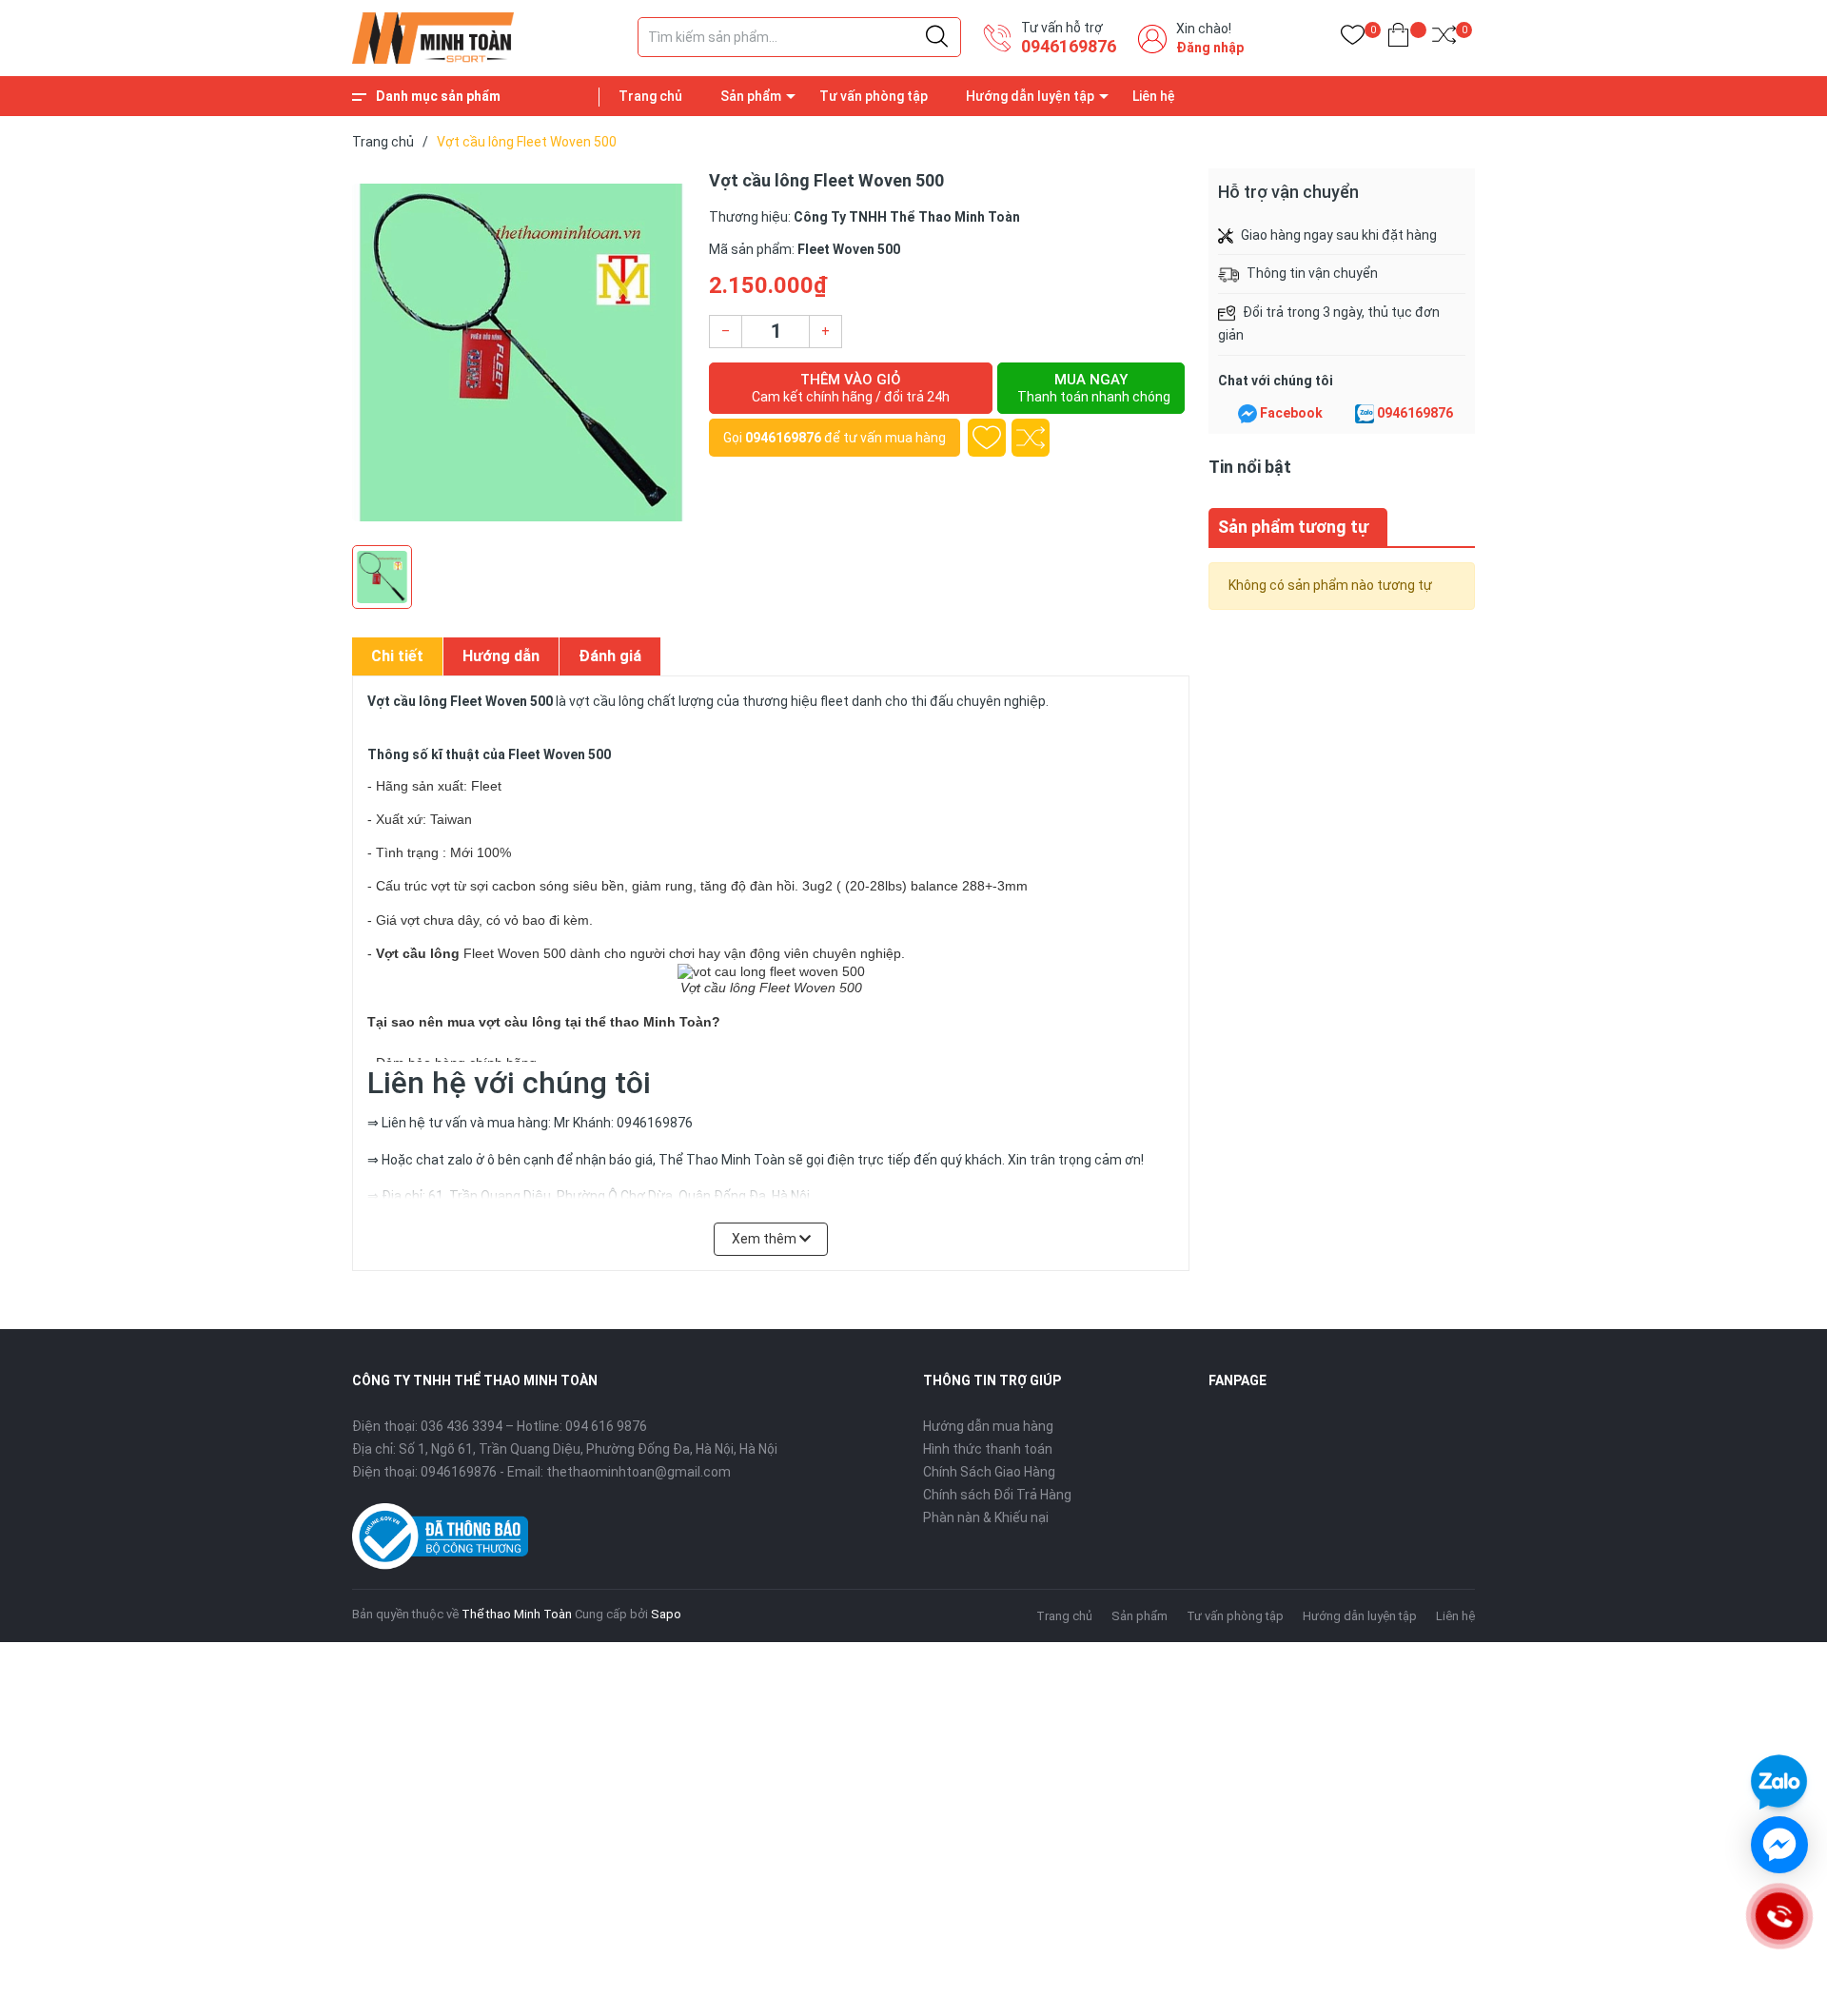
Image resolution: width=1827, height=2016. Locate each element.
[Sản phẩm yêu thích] (1353, 39)
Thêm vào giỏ (851, 388)
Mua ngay (1094, 388)
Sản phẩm (751, 96)
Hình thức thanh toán (988, 1449)
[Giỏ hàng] (1398, 39)
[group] (521, 352)
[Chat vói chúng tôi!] (1779, 1845)
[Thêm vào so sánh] (1031, 438)
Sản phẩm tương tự (1293, 527)
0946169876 (1069, 46)
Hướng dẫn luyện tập (1030, 96)
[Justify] (937, 37)
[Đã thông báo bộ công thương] (440, 1535)
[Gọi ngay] (1779, 1916)
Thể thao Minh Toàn (517, 1614)
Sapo (666, 1614)
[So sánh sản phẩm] (1444, 39)
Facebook (1291, 413)
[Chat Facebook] (1247, 414)
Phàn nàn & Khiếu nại (986, 1517)
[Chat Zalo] (1365, 414)
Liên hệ (1154, 96)
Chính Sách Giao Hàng (989, 1472)
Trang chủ (650, 96)
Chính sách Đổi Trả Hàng (997, 1495)
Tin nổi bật (1250, 467)
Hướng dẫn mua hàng (988, 1426)
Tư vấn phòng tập (874, 96)
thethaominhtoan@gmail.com (638, 1472)
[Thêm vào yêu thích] (987, 438)
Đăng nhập (1210, 48)
